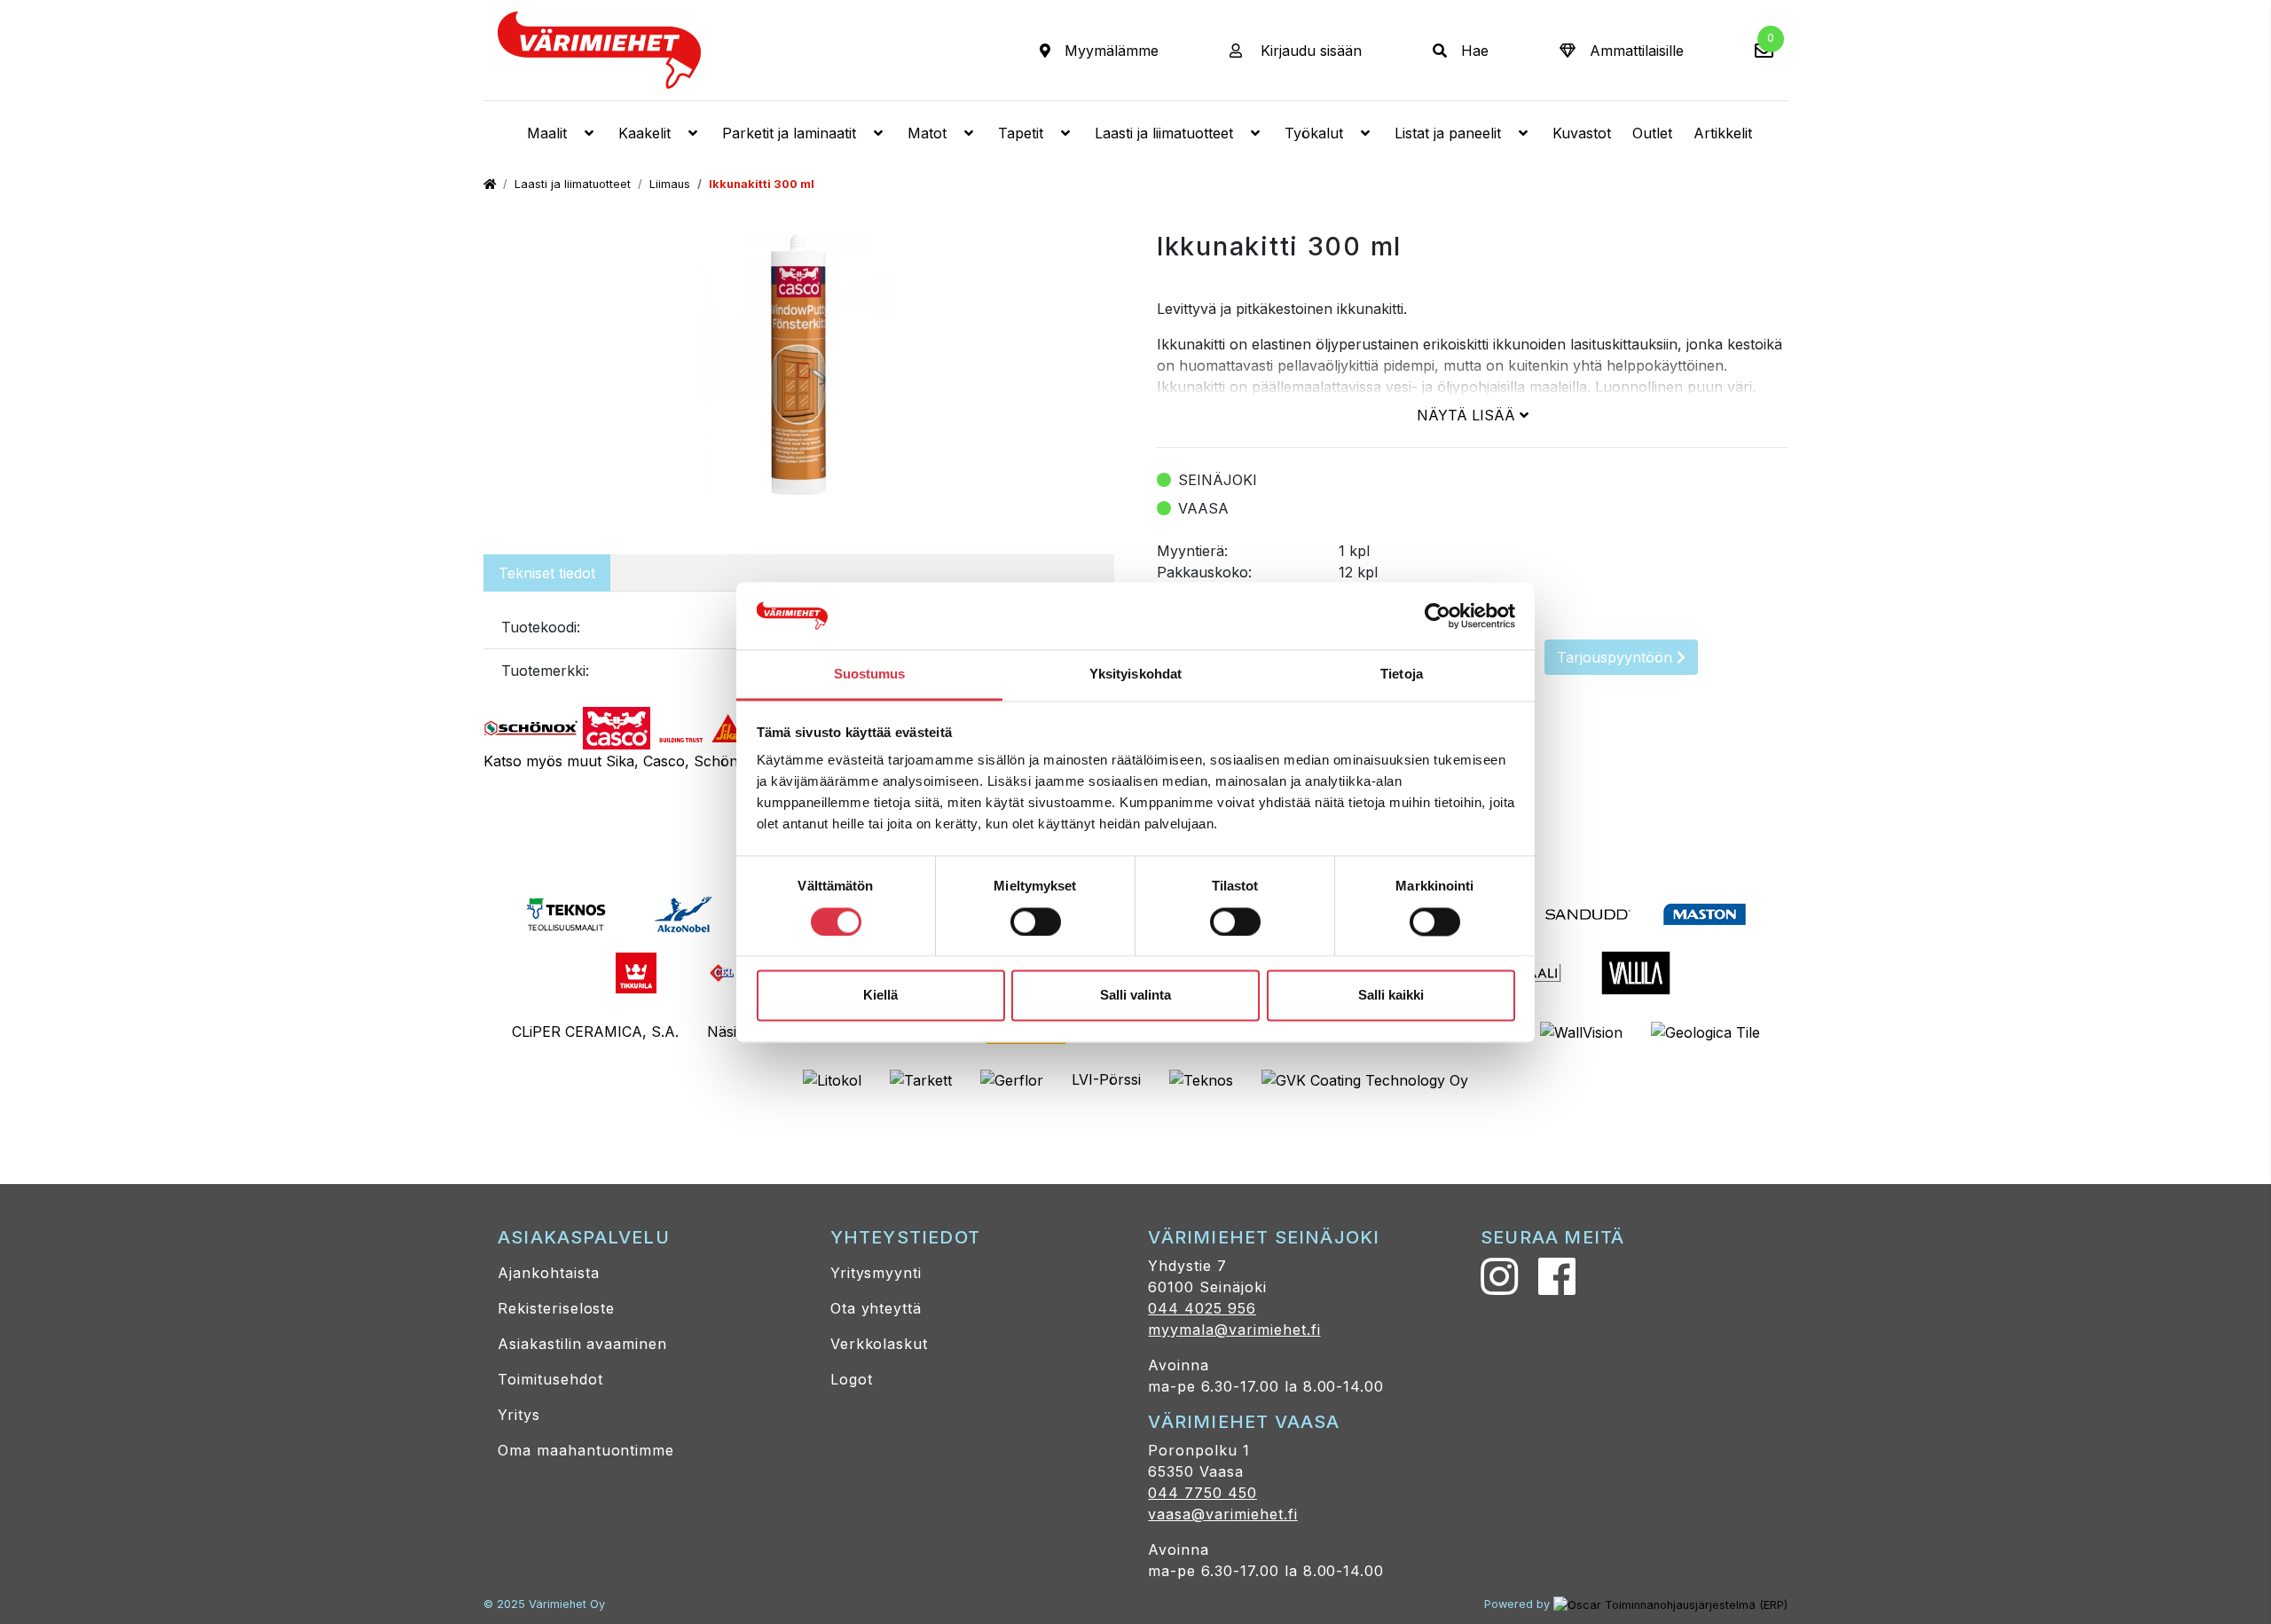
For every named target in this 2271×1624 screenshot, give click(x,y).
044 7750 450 (1202, 1493)
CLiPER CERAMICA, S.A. (595, 1032)
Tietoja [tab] (1402, 675)
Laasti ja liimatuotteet (1164, 133)
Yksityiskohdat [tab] (1135, 675)
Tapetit (1021, 133)
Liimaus (670, 184)
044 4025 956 (1202, 1308)
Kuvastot (1582, 133)
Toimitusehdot (550, 1379)
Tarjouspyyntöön (1617, 657)
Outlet (1652, 133)
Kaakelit (644, 133)
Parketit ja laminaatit (789, 133)
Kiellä (880, 996)
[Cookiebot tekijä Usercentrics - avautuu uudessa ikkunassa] (1438, 616)
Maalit (547, 133)
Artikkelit (1723, 133)
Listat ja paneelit (1448, 133)
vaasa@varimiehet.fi (1222, 1514)
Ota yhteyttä (876, 1308)
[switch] (1036, 922)
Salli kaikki (1391, 996)
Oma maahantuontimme (586, 1450)
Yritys (519, 1415)
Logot (852, 1379)
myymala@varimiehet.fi (1234, 1330)
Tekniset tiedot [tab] (547, 573)
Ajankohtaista (548, 1273)
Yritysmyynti (876, 1273)
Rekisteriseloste (556, 1308)
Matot (927, 133)
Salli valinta (1135, 996)
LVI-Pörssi (1106, 1079)
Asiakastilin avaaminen (582, 1344)
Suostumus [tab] (870, 675)
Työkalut (1314, 133)
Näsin (726, 1032)
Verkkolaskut (880, 1344)
